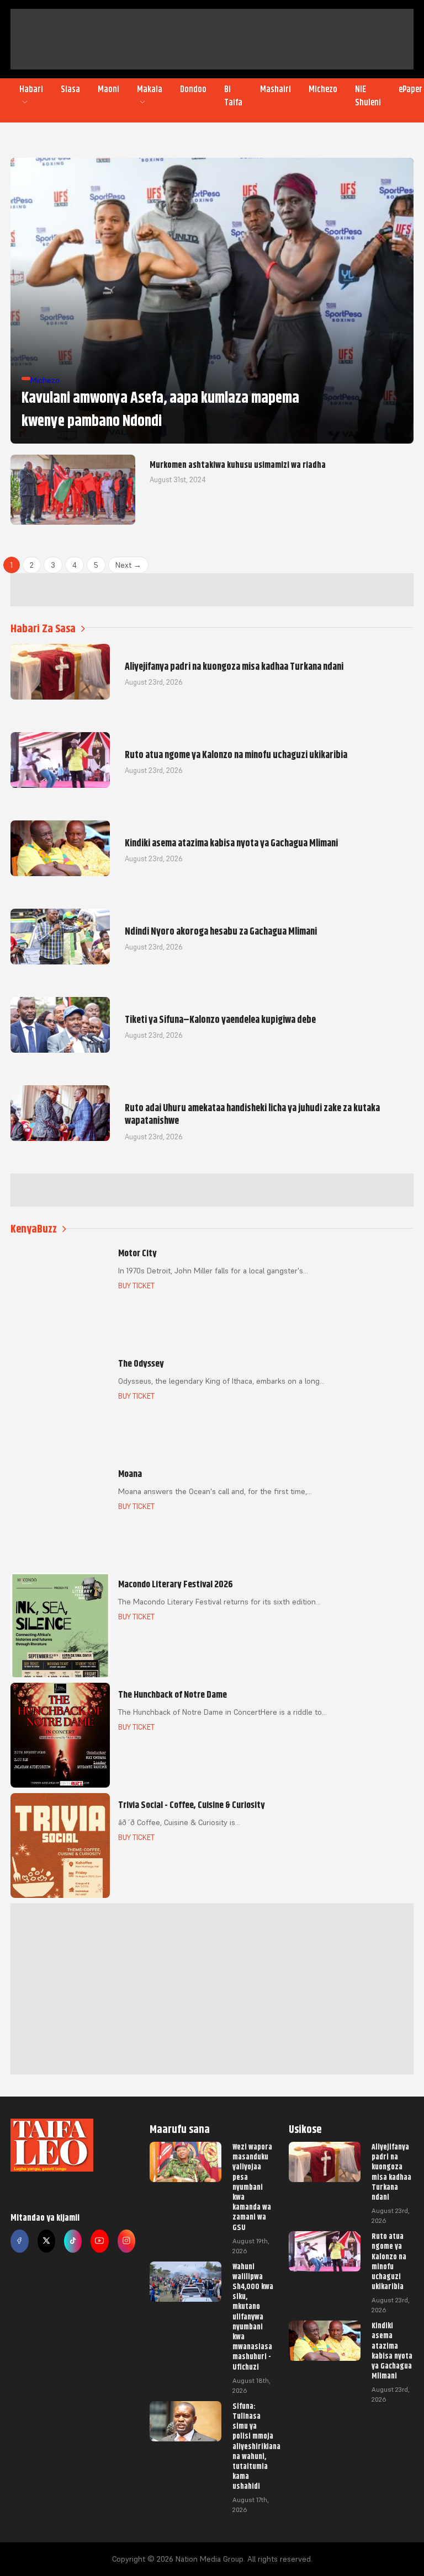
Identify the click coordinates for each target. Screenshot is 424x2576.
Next (128, 565)
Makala (150, 89)
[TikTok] (73, 2241)
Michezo (323, 89)
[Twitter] (46, 2241)
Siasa (70, 89)
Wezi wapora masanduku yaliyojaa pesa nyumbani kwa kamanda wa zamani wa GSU (252, 2187)
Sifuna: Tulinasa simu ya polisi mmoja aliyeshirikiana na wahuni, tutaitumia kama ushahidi (256, 2446)
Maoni (108, 89)
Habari (31, 89)
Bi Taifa (233, 96)
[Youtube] (99, 2241)
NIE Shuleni (368, 96)
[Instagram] (126, 2241)
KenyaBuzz (34, 1229)
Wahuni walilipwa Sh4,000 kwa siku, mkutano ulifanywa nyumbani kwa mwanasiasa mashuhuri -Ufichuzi (253, 2317)
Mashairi (275, 89)
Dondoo (193, 89)
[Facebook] (19, 2241)
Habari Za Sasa (43, 629)
